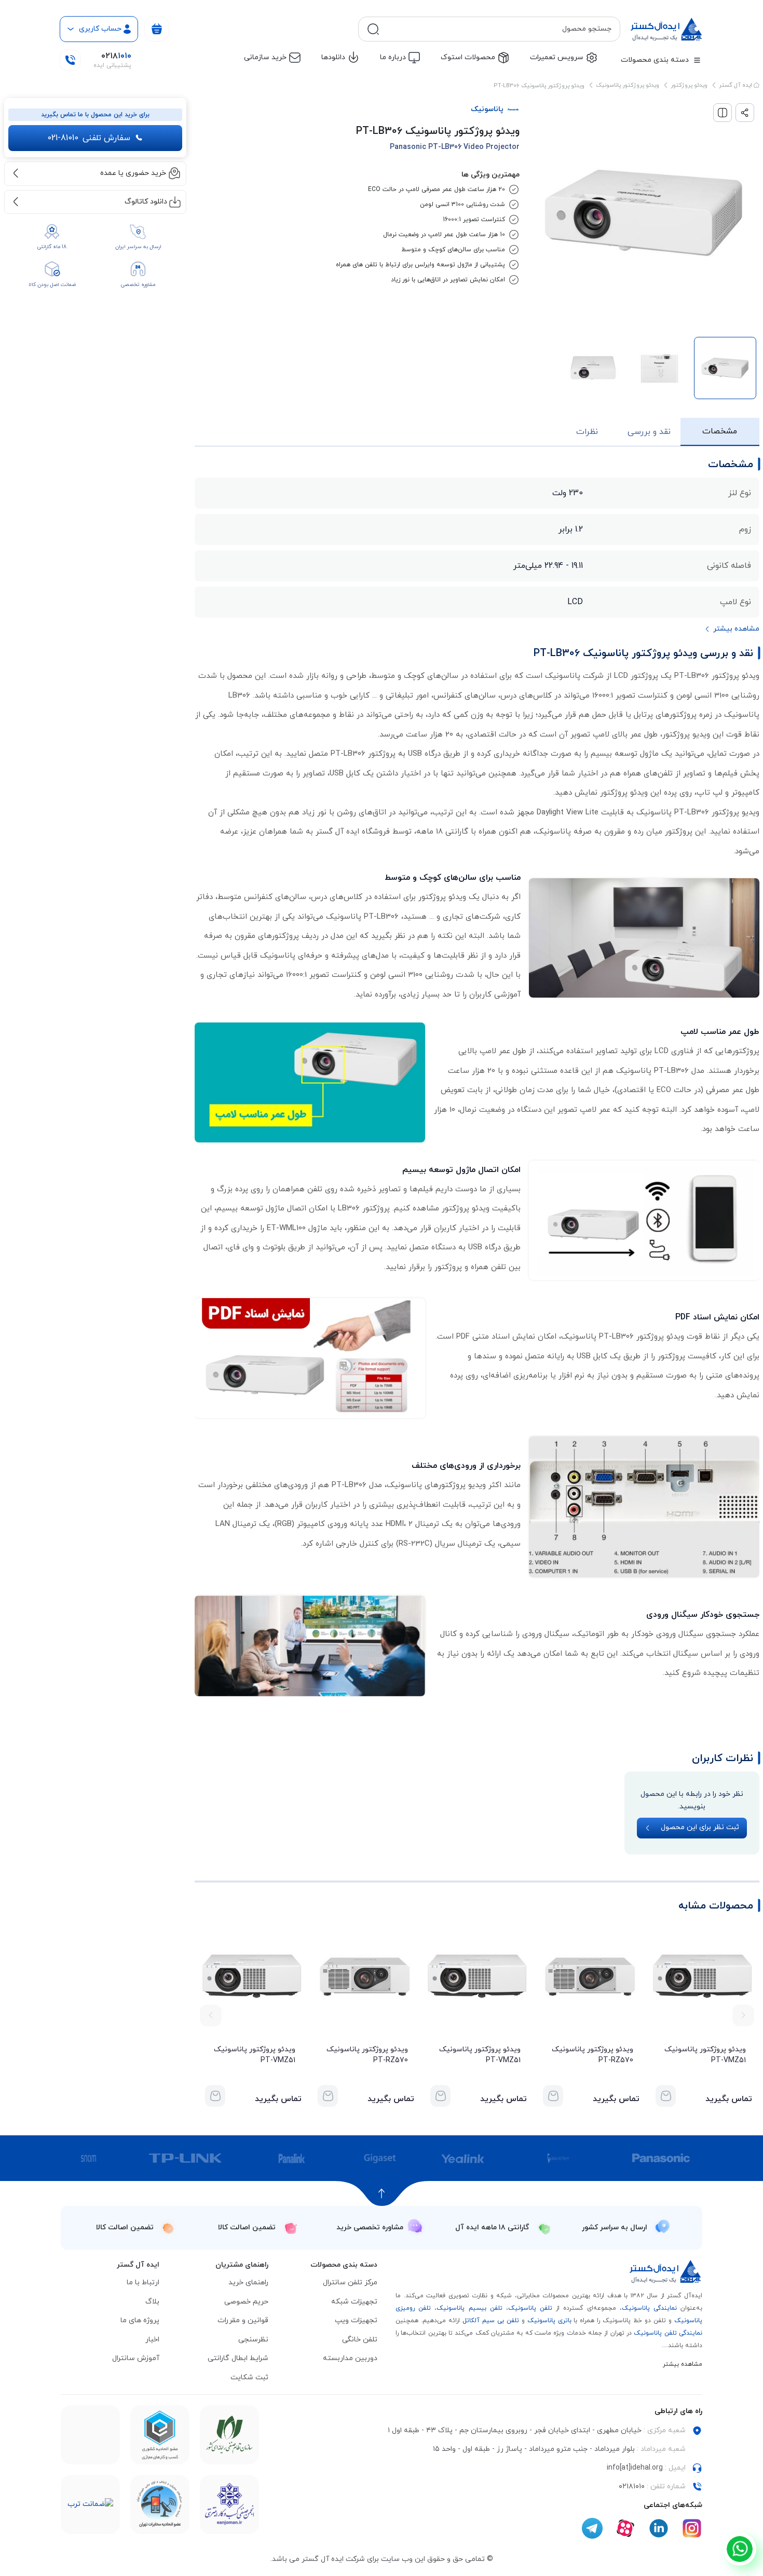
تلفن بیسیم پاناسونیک (469, 2308)
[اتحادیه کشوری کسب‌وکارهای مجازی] (160, 2435)
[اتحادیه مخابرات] (160, 2504)
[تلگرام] (592, 2528)
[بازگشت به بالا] (382, 2193)
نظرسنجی (253, 2340)
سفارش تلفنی (89, 138)
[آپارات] (625, 2528)
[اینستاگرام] (692, 2528)
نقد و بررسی (649, 432)
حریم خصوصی (246, 2302)
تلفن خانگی (360, 2340)
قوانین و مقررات (243, 2320)
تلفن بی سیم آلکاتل (491, 2321)
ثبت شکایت (249, 2377)
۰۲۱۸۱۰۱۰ (632, 2486)
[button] (743, 2015)
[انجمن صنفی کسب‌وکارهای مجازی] (229, 2504)
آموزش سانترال (136, 2358)
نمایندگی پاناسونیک (649, 2308)
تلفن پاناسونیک (530, 2308)
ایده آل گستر (736, 85)
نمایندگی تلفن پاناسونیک (668, 2333)
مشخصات (720, 431)
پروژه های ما (140, 2320)
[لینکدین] (659, 2528)
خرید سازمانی (265, 57)
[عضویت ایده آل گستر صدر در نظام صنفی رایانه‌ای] (229, 2435)
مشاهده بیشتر (683, 2364)
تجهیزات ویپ (356, 2320)
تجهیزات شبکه (354, 2302)
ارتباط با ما (143, 2282)
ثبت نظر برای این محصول (700, 1827)
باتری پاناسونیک (549, 2321)
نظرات (587, 432)
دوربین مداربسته (350, 2358)
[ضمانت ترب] (90, 2505)
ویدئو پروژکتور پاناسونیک (628, 85)
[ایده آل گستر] (666, 2272)
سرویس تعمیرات (557, 57)
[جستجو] (373, 29)
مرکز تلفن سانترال (350, 2282)
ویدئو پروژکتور (689, 85)
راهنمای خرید (248, 2282)
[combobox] (498, 29)
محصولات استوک (468, 57)
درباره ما (393, 57)
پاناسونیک (487, 109)
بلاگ (152, 2302)
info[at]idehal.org (635, 2468)
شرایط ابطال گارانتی (238, 2358)
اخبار (152, 2340)
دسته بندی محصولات (655, 60)
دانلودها (333, 57)
